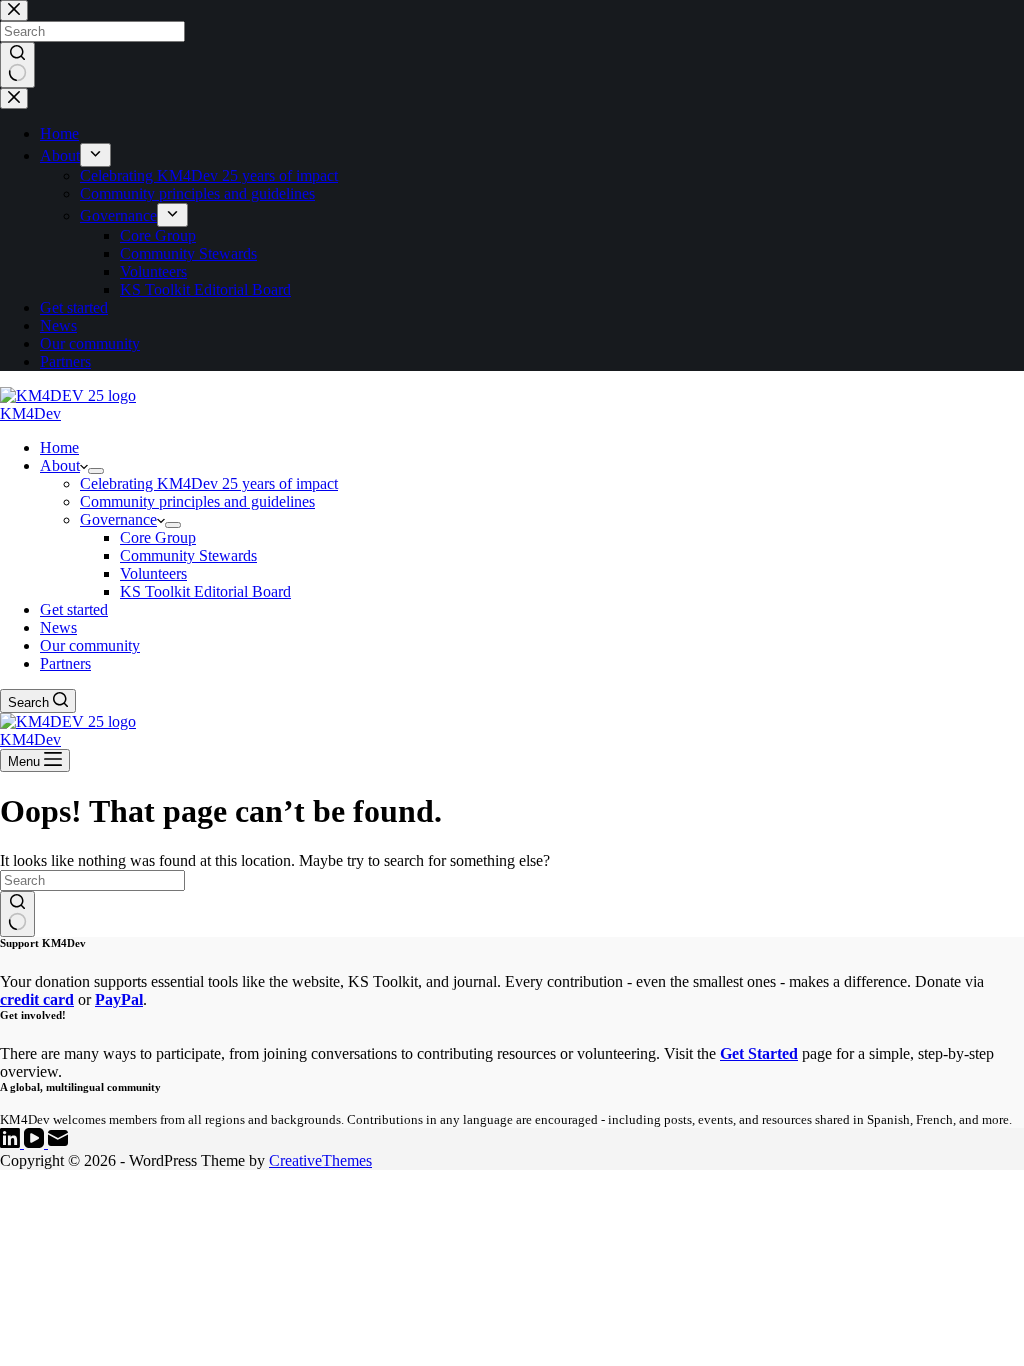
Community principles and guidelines (197, 501)
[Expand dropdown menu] (96, 471)
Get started (74, 609)
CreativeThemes (320, 1160)
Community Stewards (188, 555)
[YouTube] (36, 1142)
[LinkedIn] (12, 1142)
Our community (90, 645)
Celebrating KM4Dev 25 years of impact (209, 483)
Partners (65, 663)
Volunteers (153, 573)
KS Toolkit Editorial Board (205, 591)
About (60, 465)
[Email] (58, 1142)
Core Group (158, 537)
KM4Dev (30, 413)
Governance (118, 519)
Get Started (759, 1053)
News (58, 627)
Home (59, 447)
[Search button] (17, 914)
